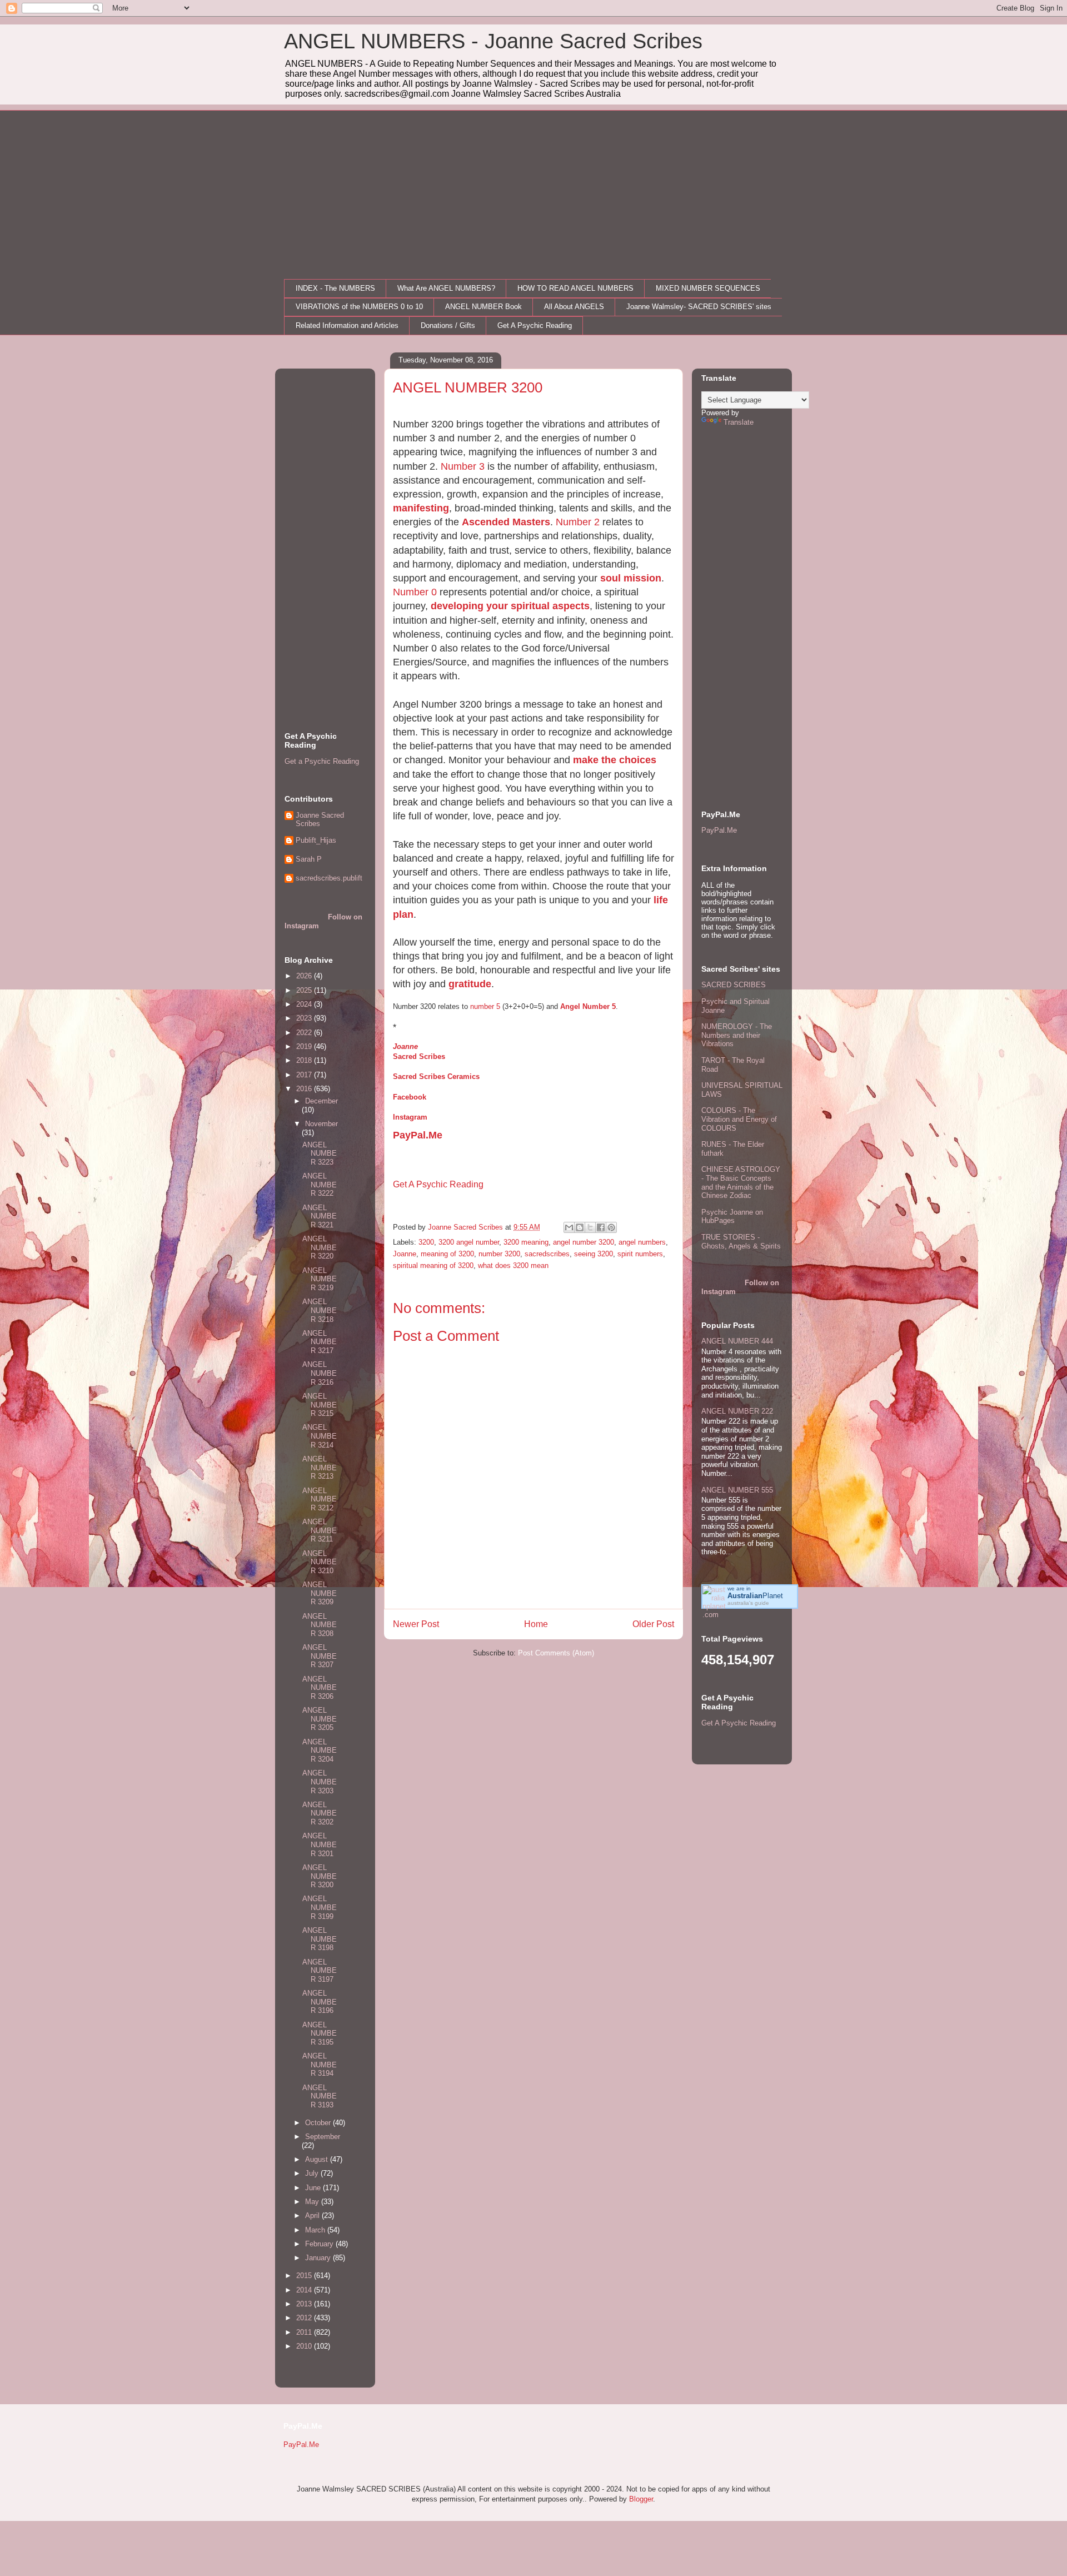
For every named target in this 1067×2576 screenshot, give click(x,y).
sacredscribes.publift (329, 878)
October (319, 2123)
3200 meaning (526, 1242)
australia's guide (748, 1603)
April (313, 2216)
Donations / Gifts (448, 325)
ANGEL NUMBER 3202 (320, 1813)
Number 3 (463, 466)
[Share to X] (590, 1227)
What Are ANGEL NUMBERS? (446, 288)
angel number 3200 (584, 1242)
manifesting (421, 508)
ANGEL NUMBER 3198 (320, 1939)
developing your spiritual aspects (510, 606)
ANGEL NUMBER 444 (737, 1341)
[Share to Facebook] (601, 1227)
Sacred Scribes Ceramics (436, 1076)
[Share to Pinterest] (611, 1227)
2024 (305, 1004)
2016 (305, 1089)
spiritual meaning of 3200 (433, 1265)
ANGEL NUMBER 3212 (320, 1499)
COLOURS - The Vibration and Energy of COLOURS (739, 1119)
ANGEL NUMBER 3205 (320, 1719)
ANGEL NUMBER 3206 (320, 1688)
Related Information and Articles (347, 325)
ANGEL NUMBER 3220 (320, 1247)
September (323, 2137)
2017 (305, 1075)
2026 (305, 976)
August (318, 2159)
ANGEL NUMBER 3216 (320, 1373)
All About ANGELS (574, 307)
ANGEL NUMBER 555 (737, 1490)
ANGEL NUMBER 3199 (320, 1907)
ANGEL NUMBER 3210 (320, 1562)
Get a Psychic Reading (322, 761)
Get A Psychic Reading (535, 325)
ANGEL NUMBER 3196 (320, 2002)
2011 (305, 2332)
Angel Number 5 (588, 1006)
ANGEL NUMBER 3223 (320, 1153)
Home (536, 1624)
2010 (305, 2346)
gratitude (470, 984)
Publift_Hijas (316, 840)
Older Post (653, 1624)
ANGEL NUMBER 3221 (320, 1216)
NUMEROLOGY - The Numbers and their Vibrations (737, 1035)
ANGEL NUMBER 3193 (320, 2096)
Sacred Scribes (419, 1056)
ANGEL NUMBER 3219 (320, 1279)
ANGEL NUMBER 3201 (320, 1844)
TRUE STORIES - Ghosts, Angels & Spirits (741, 1242)
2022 (305, 1033)
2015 (305, 2276)
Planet (755, 1596)
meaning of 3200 (447, 1254)
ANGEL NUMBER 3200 (320, 1876)
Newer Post (416, 1624)
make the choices (615, 760)
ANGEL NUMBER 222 (737, 1411)
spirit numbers (640, 1254)
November (321, 1124)
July (313, 2173)
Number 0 (415, 592)
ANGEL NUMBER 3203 (320, 1782)
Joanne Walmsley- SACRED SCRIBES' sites (699, 307)
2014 (305, 2290)
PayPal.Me (418, 1135)
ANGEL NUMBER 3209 (320, 1593)
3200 (426, 1242)
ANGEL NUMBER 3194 (320, 2065)
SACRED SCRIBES (734, 985)
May (313, 2202)
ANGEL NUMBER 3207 (320, 1656)
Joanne (405, 1046)
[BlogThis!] (580, 1227)
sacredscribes (547, 1254)
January (319, 2258)
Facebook (410, 1097)
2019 (305, 1046)
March (316, 2230)
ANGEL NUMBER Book (483, 307)
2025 (305, 990)
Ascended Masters (506, 522)
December (321, 1101)
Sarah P (309, 859)
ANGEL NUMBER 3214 (320, 1436)
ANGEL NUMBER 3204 (320, 1751)
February (320, 2244)
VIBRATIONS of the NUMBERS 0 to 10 (359, 307)
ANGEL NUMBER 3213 (320, 1468)
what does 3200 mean (513, 1265)
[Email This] (569, 1227)
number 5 (485, 1006)
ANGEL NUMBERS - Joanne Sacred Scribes (493, 41)
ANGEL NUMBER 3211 (320, 1530)
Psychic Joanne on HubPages (732, 1217)
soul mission (631, 578)
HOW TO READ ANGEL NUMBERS (575, 288)
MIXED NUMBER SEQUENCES (708, 288)
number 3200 (499, 1254)
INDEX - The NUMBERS (335, 288)
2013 (305, 2304)
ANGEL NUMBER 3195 (320, 2033)
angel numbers (642, 1242)
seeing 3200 (594, 1254)
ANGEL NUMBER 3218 (320, 1310)
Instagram (410, 1117)
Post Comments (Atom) (556, 1653)
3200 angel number (469, 1242)
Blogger (641, 2499)
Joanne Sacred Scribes (320, 820)
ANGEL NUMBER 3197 (320, 1971)
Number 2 (578, 522)
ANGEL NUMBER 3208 (320, 1625)
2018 (305, 1060)
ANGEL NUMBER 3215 (320, 1405)
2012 (305, 2318)
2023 (305, 1018)
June (314, 2188)
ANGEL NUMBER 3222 (320, 1185)
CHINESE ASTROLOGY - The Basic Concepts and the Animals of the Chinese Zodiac (741, 1182)
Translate (739, 422)
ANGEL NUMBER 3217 (320, 1342)
